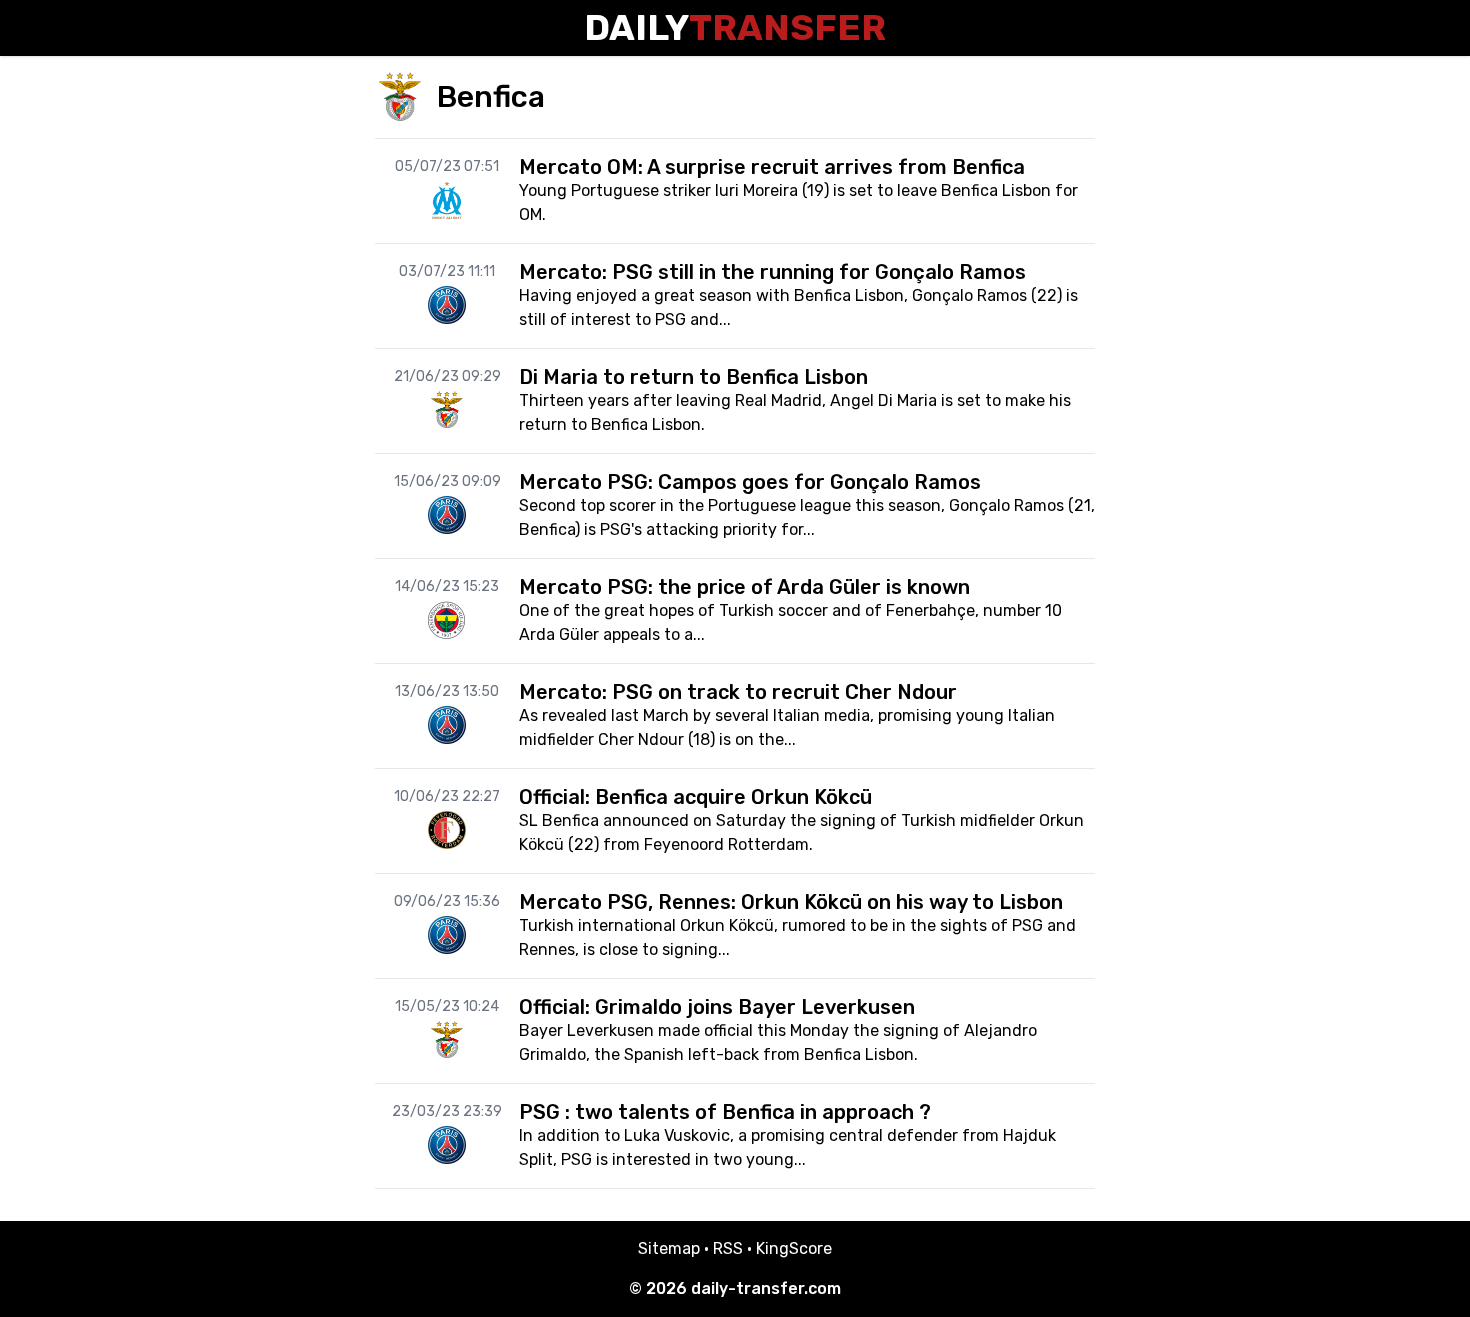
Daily (735, 27)
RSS (728, 1248)
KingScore (794, 1248)
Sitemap (669, 1248)
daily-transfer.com (766, 1288)
